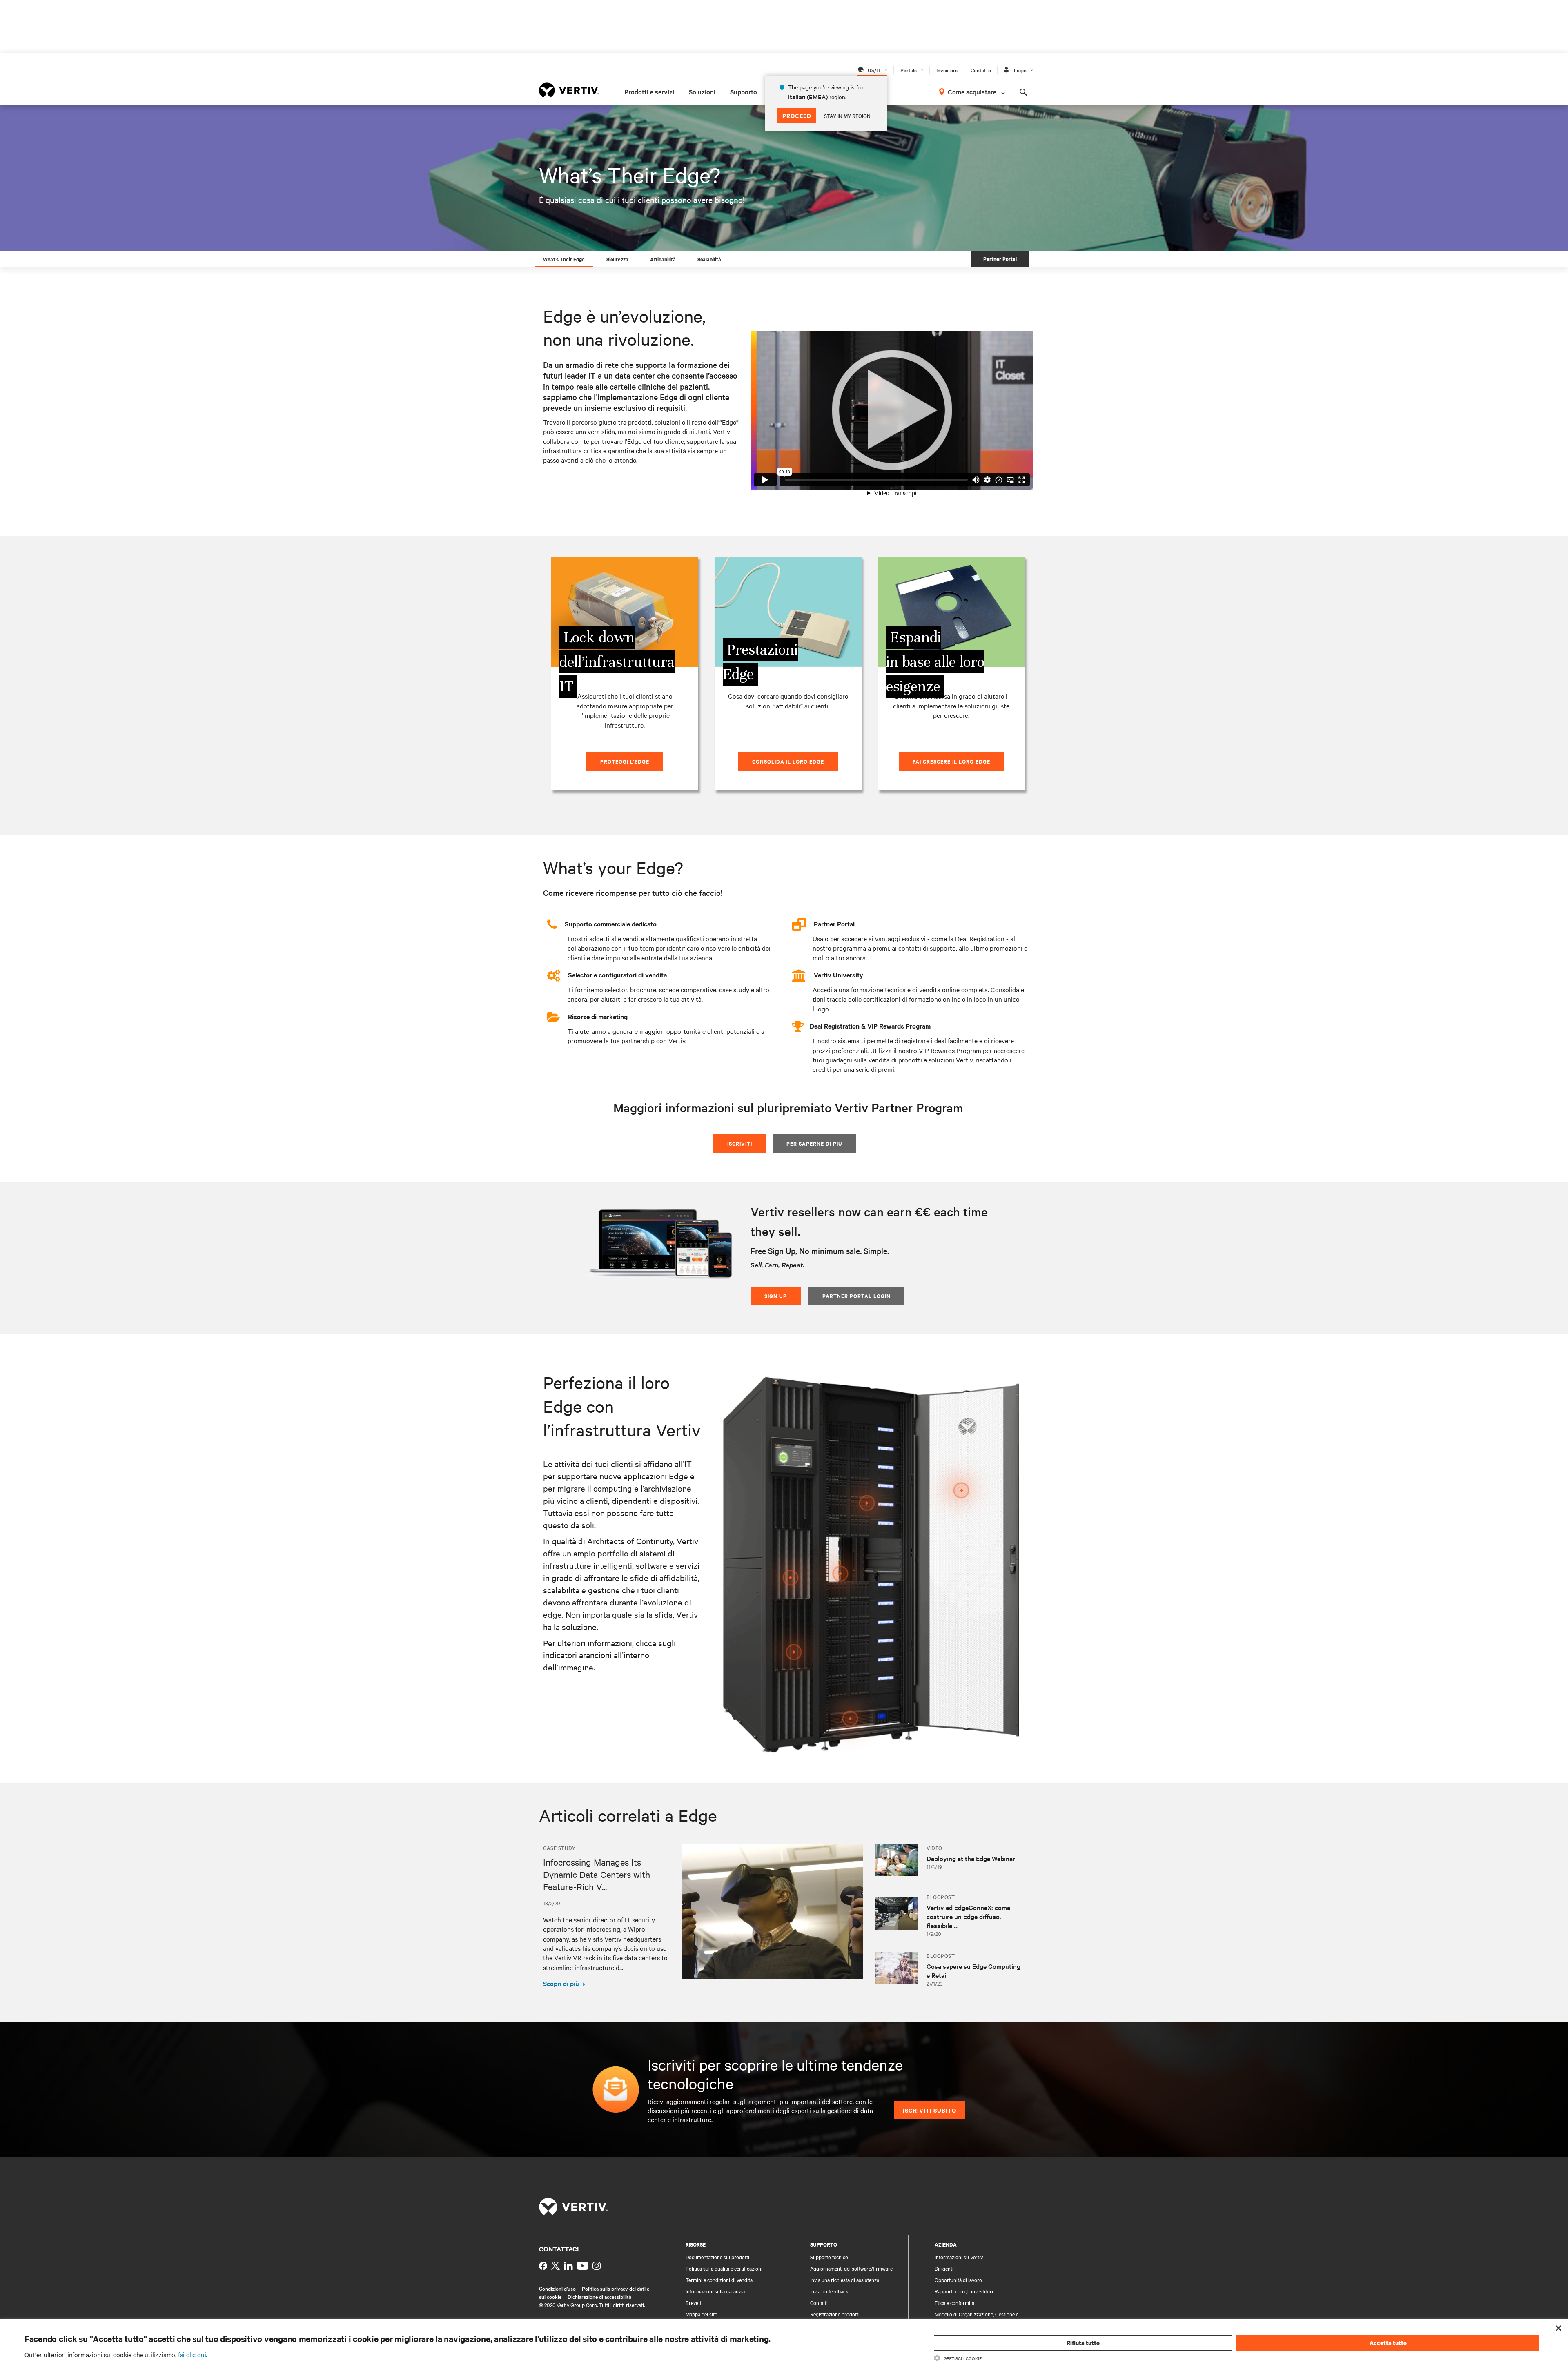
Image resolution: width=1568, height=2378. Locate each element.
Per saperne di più (814, 1143)
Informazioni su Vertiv (959, 2257)
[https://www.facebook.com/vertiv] (543, 2266)
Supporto (744, 91)
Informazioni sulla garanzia (715, 2291)
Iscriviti (740, 1143)
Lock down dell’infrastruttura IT (617, 662)
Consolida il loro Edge (788, 761)
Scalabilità (709, 259)
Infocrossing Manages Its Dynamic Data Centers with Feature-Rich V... (597, 1874)
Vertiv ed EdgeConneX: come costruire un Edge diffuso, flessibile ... (968, 1916)
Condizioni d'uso (557, 2288)
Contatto (981, 70)
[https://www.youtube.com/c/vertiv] (583, 2266)
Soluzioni (702, 91)
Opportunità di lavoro (958, 2280)
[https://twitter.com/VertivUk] (556, 2266)
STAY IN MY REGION (847, 116)
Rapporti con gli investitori (964, 2291)
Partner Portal (1000, 259)
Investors (947, 70)
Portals (909, 70)
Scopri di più (561, 1983)
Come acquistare (972, 91)
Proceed (797, 115)
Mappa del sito (702, 2314)
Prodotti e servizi (649, 91)
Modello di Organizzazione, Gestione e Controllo (977, 2318)
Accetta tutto (1388, 2343)
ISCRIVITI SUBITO (930, 2110)
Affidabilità (663, 259)
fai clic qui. (193, 2354)
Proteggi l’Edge (625, 761)
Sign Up (776, 1296)
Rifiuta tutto (1083, 2343)
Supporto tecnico (829, 2257)
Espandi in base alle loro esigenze (935, 662)
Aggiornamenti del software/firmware (851, 2268)
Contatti (819, 2302)
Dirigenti (944, 2268)
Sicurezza (617, 259)
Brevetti (694, 2302)
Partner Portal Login (856, 1296)
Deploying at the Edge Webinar (971, 1858)
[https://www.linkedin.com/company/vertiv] (568, 2266)
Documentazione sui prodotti (717, 2257)
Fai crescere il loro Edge (951, 761)
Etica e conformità (954, 2302)
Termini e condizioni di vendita (719, 2280)
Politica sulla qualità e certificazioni (724, 2268)
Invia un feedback (829, 2291)
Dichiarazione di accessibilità (599, 2296)
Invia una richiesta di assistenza (845, 2280)
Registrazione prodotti (835, 2314)
